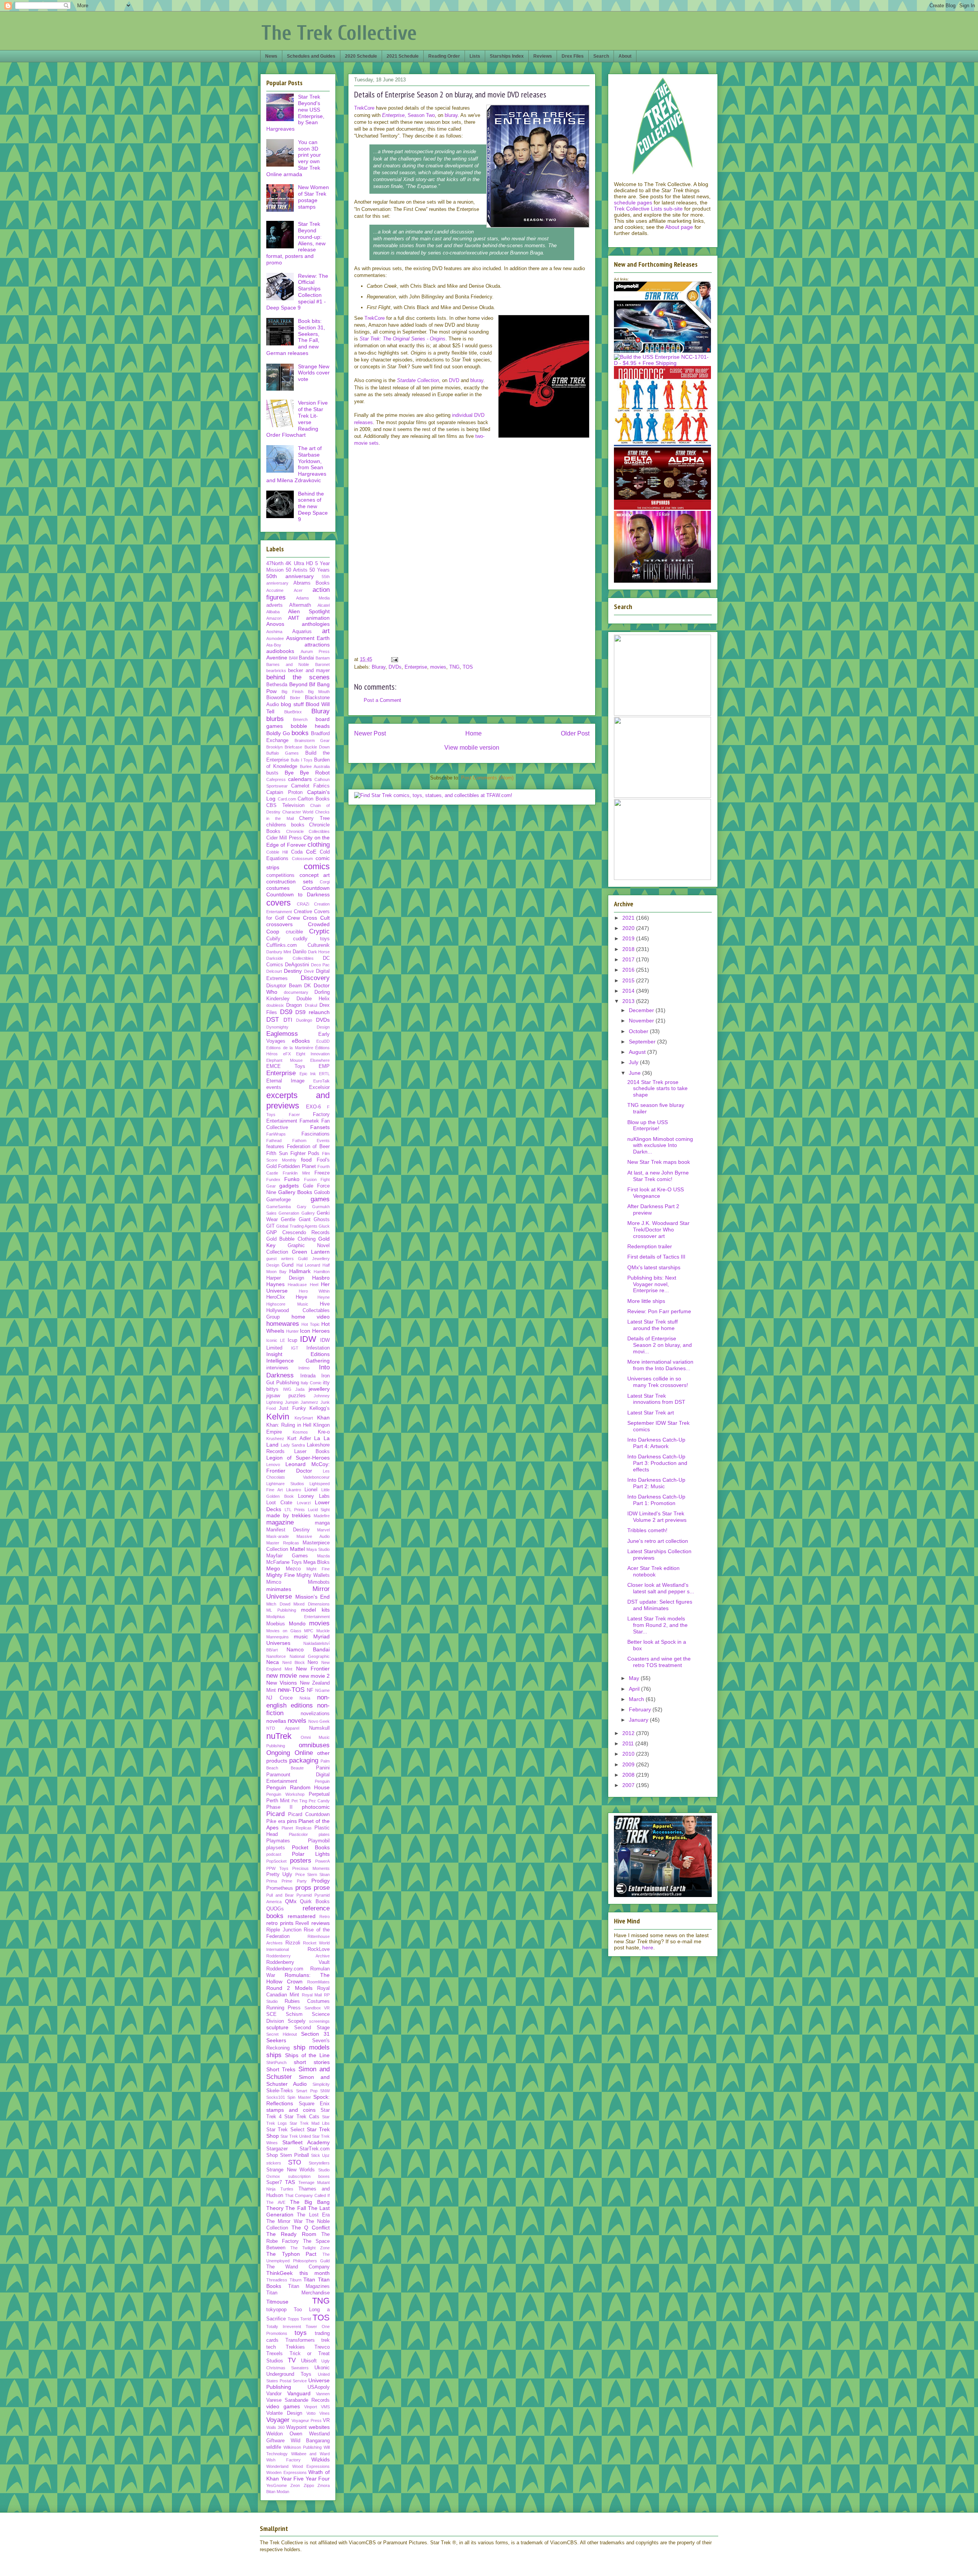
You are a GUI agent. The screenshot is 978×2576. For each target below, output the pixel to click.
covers (279, 903)
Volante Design (284, 2413)
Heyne (324, 1297)
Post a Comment (382, 700)
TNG (454, 667)
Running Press (283, 2008)
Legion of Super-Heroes (298, 1458)
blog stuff (292, 704)
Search (601, 56)
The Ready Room (291, 2234)
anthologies (316, 624)
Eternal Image (285, 1081)
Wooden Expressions (287, 2472)
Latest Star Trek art (651, 1413)
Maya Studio (318, 1549)
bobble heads (310, 726)
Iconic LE (276, 1340)
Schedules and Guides (311, 56)
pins (292, 1821)
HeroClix (276, 1297)
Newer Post (370, 733)
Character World (298, 812)
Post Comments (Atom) (487, 778)
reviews (321, 1923)
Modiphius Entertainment (298, 1617)
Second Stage (312, 2028)
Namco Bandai (308, 1649)
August (638, 1052)
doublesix (275, 1005)
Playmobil (319, 1841)
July (634, 1062)
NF (310, 1690)
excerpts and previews (298, 1100)
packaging (304, 1760)
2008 (629, 1775)
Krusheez (275, 1439)
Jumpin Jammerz (302, 1402)
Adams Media (313, 598)
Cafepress (276, 779)
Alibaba (273, 612)
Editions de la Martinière (290, 1048)
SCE (271, 2014)
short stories (312, 2062)
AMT (294, 618)
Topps (293, 2319)
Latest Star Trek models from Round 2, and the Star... (657, 1625)
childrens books (285, 825)
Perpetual (319, 1794)
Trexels (274, 2354)
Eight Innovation (313, 1054)
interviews (277, 1368)
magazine (280, 1522)
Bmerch (300, 719)
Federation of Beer (308, 1147)
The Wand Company (298, 2267)
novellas (276, 1721)
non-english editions (298, 1701)
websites (319, 2427)
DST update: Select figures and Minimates (660, 1605)
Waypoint (296, 2427)
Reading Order (444, 56)
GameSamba (279, 1207)
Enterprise (416, 667)
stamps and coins (291, 2110)
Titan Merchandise (298, 2293)
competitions (280, 875)
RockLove (319, 1949)
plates (324, 1834)
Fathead (274, 1141)
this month (315, 2273)
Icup (292, 1340)
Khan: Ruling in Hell (289, 1425)
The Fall (296, 2208)
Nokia (305, 1698)
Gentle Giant (296, 1220)
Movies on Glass (284, 1631)
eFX (287, 1054)
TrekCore (364, 108)
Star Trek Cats (302, 2117)
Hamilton (322, 1272)
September (643, 1042)
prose (322, 1888)
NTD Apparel (283, 1728)
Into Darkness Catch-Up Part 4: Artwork (656, 1443)
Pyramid (304, 1895)
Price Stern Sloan (313, 1874)
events (274, 1087)
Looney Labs (314, 1496)
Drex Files (573, 56)
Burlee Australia (315, 766)
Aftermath (300, 605)
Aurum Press (315, 651)
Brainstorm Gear (312, 740)
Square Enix (314, 2104)
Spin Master (299, 2097)
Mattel (297, 1549)
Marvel (323, 1530)
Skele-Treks (280, 2091)
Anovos (275, 624)
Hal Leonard (308, 1265)
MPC (309, 1631)
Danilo (300, 952)
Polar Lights (311, 1854)
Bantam (323, 658)
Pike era (276, 1821)
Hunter (292, 1331)
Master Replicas (283, 1543)
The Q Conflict (311, 2228)
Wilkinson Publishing (303, 2447)
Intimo (304, 1368)
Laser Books (312, 1452)
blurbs (275, 719)
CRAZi (303, 904)
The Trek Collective (339, 33)
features (275, 1147)
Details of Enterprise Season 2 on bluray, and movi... (660, 1345)
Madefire (322, 1516)
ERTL (324, 1074)
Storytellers (319, 2163)
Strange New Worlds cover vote (314, 373)
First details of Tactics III (656, 1257)
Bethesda (277, 685)
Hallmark (300, 1271)
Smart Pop (307, 2091)
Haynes (275, 1284)
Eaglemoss (282, 1034)
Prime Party (294, 1881)
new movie (282, 1676)
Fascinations (316, 1134)
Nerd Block (294, 1662)
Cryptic (319, 931)
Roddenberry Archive (298, 1956)
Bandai (306, 658)
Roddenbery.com (285, 1969)
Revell (302, 1923)
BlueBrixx (293, 712)
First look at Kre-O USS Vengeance (656, 1193)
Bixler (295, 698)
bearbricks (276, 671)
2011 (629, 1743)
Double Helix (313, 999)
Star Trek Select (285, 2130)
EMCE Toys (286, 1066)
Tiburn (296, 2280)
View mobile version (472, 748)
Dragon (294, 1005)
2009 (629, 1764)
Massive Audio (313, 1536)
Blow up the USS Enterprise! (648, 1125)
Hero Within (314, 1291)
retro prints (280, 1923)
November (642, 1021)
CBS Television (285, 805)
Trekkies (295, 2347)
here (648, 1947)
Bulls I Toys (302, 760)
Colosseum (302, 859)
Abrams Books (312, 583)
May (635, 1678)
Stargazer (277, 2149)
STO (295, 2162)
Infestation (318, 1348)
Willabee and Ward (310, 2454)
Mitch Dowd (278, 1604)
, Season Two (408, 115)
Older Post (575, 733)
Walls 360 (275, 2427)
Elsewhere (320, 1060)
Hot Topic (310, 1324)
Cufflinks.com (282, 945)
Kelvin (278, 1417)
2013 (629, 1001)
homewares (283, 1324)
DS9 (286, 1012)
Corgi (325, 882)
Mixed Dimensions (312, 1604)
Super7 (274, 2182)
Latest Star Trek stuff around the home (653, 1325)
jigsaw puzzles (286, 1396)
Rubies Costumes (307, 2001)
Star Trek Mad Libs (310, 2123)
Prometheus (280, 1888)
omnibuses (314, 1745)
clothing (319, 845)
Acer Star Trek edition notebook (653, 1571)
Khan (323, 1418)
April (635, 1689)
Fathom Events (311, 1141)
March (637, 1699)
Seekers (276, 2040)
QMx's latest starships (654, 1267)
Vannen (323, 2394)
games (320, 1199)
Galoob (322, 1192)
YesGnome (277, 2485)
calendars (300, 779)
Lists (475, 56)
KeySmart (304, 1418)
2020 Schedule (361, 56)
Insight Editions (298, 1354)
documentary (296, 992)
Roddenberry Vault (298, 1962)
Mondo (297, 1623)
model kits (315, 1610)
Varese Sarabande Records (298, 2400)
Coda (297, 852)
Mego (273, 1568)
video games (283, 2406)
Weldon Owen (284, 2434)
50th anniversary (290, 576)
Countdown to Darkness (298, 894)
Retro (325, 1917)
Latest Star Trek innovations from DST (656, 1399)
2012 (629, 1733)
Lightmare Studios (285, 1484)
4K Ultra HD (299, 564)
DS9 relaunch (313, 1012)
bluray (451, 115)
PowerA (322, 1861)
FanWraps (276, 1134)
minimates (279, 1589)
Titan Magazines (309, 2286)
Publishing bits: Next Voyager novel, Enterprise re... (652, 1284)
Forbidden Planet (297, 1166)
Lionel (311, 1490)
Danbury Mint (279, 952)
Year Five (292, 2479)
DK (308, 986)
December (642, 1010)
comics (317, 866)
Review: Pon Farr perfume (659, 1311)
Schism (294, 2014)
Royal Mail (312, 1995)
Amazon (274, 618)
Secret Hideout (282, 2034)
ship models (312, 2047)
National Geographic (310, 1656)
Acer (298, 590)
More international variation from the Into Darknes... (660, 1365)
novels (297, 1721)
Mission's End (313, 1597)
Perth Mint (278, 1801)
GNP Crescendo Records (298, 1233)
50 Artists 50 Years (308, 570)
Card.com (287, 799)
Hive (325, 1304)
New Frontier (313, 1669)
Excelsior (319, 1087)
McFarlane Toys (284, 1562)
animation (318, 618)
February (641, 1709)
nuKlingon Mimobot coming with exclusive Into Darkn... (660, 1145)
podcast (274, 1854)
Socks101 (276, 2097)
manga (322, 1523)
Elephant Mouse (284, 1060)
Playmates (278, 1841)
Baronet (322, 664)
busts (272, 773)
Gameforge (279, 1200)
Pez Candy (319, 1801)
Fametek (309, 1121)
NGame (322, 1690)
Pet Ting (299, 1801)
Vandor (274, 2394)
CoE (311, 852)
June (636, 1073)
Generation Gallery (296, 1213)
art (326, 631)
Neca (273, 1662)
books (300, 733)
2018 (629, 949)
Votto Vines (318, 2413)
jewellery (319, 1389)
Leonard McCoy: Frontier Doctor (298, 1467)
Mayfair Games (287, 1556)
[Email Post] (394, 659)
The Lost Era (313, 2215)
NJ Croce (279, 1698)
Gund (287, 1265)
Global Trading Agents (297, 1226)
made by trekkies (288, 1515)
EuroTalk (321, 1081)
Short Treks (281, 2069)
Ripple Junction (284, 1930)
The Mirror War (284, 2221)
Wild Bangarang (310, 2441)
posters (301, 1861)
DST (273, 1020)
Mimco (274, 1582)
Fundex (273, 1179)
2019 (629, 938)
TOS (468, 667)
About (625, 56)
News (271, 56)
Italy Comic (311, 1383)
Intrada (308, 1376)
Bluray (379, 667)
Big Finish (292, 692)
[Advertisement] (563, 600)
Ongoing (278, 1753)
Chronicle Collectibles (308, 831)
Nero (313, 1662)
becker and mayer (309, 671)
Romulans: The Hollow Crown (298, 1978)
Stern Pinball (295, 2155)
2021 (629, 918)
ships (274, 2055)
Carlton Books (314, 799)
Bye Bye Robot (307, 773)
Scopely (297, 2021)
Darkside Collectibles (290, 958)
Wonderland (277, 2466)
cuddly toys (311, 939)
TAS (290, 2182)
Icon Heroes (315, 1331)
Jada (300, 1389)
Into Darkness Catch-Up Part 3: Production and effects (657, 1463)
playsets (276, 1848)
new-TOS (291, 1690)
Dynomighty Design (298, 1027)
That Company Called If (307, 2195)
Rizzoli (293, 1943)
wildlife (274, 2447)
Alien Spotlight (309, 611)
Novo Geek (319, 1721)
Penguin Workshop (285, 1794)
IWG (287, 1389)
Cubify (273, 939)
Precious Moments (311, 1868)
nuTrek (279, 1736)
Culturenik (319, 945)
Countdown (316, 888)
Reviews (543, 56)
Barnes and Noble (288, 664)
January (639, 1720)
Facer (294, 1115)
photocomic (316, 1807)
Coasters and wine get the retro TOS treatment (659, 1662)
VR (326, 2420)
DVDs (395, 667)
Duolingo (304, 1020)
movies (438, 667)
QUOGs (275, 1909)
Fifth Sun (277, 1154)
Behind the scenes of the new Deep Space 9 (313, 506)
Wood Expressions (311, 2466)
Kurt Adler (299, 1439)
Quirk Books (315, 1902)
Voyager (278, 2420)
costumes (278, 888)
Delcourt (274, 971)
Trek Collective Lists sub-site (648, 209)
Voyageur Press (306, 2420)
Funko (292, 1179)
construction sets (290, 881)
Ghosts (322, 1220)
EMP (324, 1066)
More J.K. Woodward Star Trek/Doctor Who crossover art (658, 1230)
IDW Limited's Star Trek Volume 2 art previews (657, 1517)
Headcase (297, 1285)
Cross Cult (316, 918)
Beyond (298, 684)
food (306, 1160)
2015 (629, 980)
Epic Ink (308, 1074)
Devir (309, 971)
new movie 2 (315, 1676)
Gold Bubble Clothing (291, 1239)
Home (474, 733)
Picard (275, 1814)
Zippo (309, 2485)
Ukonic (322, 2368)
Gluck (324, 1226)
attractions (317, 645)
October (639, 1031)
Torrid (306, 2319)
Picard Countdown (309, 1815)
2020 (629, 928)
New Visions (282, 1683)
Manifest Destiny (288, 1530)
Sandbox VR (317, 2008)
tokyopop (276, 2310)
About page (679, 227)
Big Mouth (319, 692)
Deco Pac (320, 965)
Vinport (311, 2407)
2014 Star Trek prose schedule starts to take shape (657, 1089)
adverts (274, 605)
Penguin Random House (298, 1787)
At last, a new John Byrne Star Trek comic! (658, 1176)
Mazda (323, 1556)
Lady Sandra (293, 1445)
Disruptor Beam (284, 986)
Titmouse (277, 2302)
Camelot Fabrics (310, 786)
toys (301, 2333)
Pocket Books (311, 1847)
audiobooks (280, 651)
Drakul (311, 1005)
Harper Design (285, 1278)
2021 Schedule (403, 56)
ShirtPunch (276, 2062)
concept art (315, 875)
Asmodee (275, 638)
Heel (314, 1285)
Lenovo (273, 1465)
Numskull (319, 1728)
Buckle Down (317, 747)
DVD (454, 380)
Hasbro (321, 1278)
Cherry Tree (314, 818)
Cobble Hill (277, 852)
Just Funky (292, 1408)
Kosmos (300, 1432)
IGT (295, 1348)
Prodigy (321, 1881)
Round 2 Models (289, 1988)
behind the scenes (298, 677)
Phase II (279, 1807)
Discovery (315, 978)
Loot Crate (279, 1503)
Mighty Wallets (313, 1575)
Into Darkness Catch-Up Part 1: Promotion (656, 1500)
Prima (272, 1881)
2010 (629, 1754)
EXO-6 (313, 1107)
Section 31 (315, 2034)
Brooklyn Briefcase (284, 747)
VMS (325, 2407)
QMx (291, 1901)
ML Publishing (281, 1610)
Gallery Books (295, 1192)
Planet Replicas (297, 1828)
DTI (288, 1020)
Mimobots (319, 1582)
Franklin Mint (296, 1173)
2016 (629, 970)
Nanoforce (276, 1656)
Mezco (293, 1569)
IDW (308, 1339)
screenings (319, 2021)
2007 (629, 1785)
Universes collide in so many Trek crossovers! (658, 1382)
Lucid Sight (319, 1510)
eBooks (301, 1041)
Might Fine (318, 1569)
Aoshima (274, 632)
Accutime (275, 590)
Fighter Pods (305, 1154)
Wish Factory (283, 2460)
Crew (294, 918)
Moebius (276, 1624)
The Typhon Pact (291, 2254)
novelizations (315, 1714)
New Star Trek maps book (659, 1162)
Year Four (318, 2479)
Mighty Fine (281, 1575)
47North (275, 564)
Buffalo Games (283, 753)
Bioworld (276, 698)
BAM (293, 658)
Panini (323, 1768)
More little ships (646, 1301)
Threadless (277, 2280)
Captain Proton (284, 792)
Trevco (322, 2347)
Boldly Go (278, 733)
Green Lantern (311, 1252)
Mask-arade (278, 1536)
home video (311, 1317)
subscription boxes (309, 2176)
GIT (270, 1226)
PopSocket (276, 1861)
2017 (629, 959)
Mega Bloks (317, 1562)
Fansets (320, 1127)
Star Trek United (296, 2136)
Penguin (322, 1781)
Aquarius (302, 632)
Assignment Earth (308, 638)
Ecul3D (323, 1041)
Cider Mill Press (284, 838)
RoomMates (318, 1982)
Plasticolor (298, 1834)
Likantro (294, 1490)
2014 (629, 991)
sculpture (277, 2027)
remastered (302, 1916)
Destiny (293, 971)
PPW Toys (277, 1868)
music (301, 1636)
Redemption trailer (650, 1246)
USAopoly (319, 2387)
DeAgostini (297, 965)
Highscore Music (287, 1304)
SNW (325, 2091)
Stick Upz (320, 2155)
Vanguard (299, 2393)
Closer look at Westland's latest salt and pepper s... (661, 1588)
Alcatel (324, 605)
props (303, 1888)
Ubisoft (309, 2361)
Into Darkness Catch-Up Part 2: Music (656, 1483)
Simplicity (321, 2084)
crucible (294, 932)
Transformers (300, 2340)
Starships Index (507, 56)
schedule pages (633, 203)
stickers (274, 2163)
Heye (301, 1297)
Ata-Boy (274, 645)
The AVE (276, 2202)
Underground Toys (289, 2374)
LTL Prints (295, 1510)
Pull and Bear (280, 1895)
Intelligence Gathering (298, 1361)
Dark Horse (319, 952)
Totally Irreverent (284, 2327)
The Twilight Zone (310, 2248)
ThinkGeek (279, 2273)
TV (292, 2360)
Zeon (295, 2485)
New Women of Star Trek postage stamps (313, 197)
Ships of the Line (307, 2055)
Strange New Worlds (291, 2170)
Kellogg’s (320, 1408)
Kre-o (324, 1432)
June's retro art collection (658, 1541)
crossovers (279, 924)
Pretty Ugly (279, 1874)
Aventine (277, 658)
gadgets (289, 1186)
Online (304, 1753)
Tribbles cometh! (647, 1530)
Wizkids (321, 2459)
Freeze (322, 1173)
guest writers (280, 1259)
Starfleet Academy (306, 2142)
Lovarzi (304, 1503)
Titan (309, 2280)
